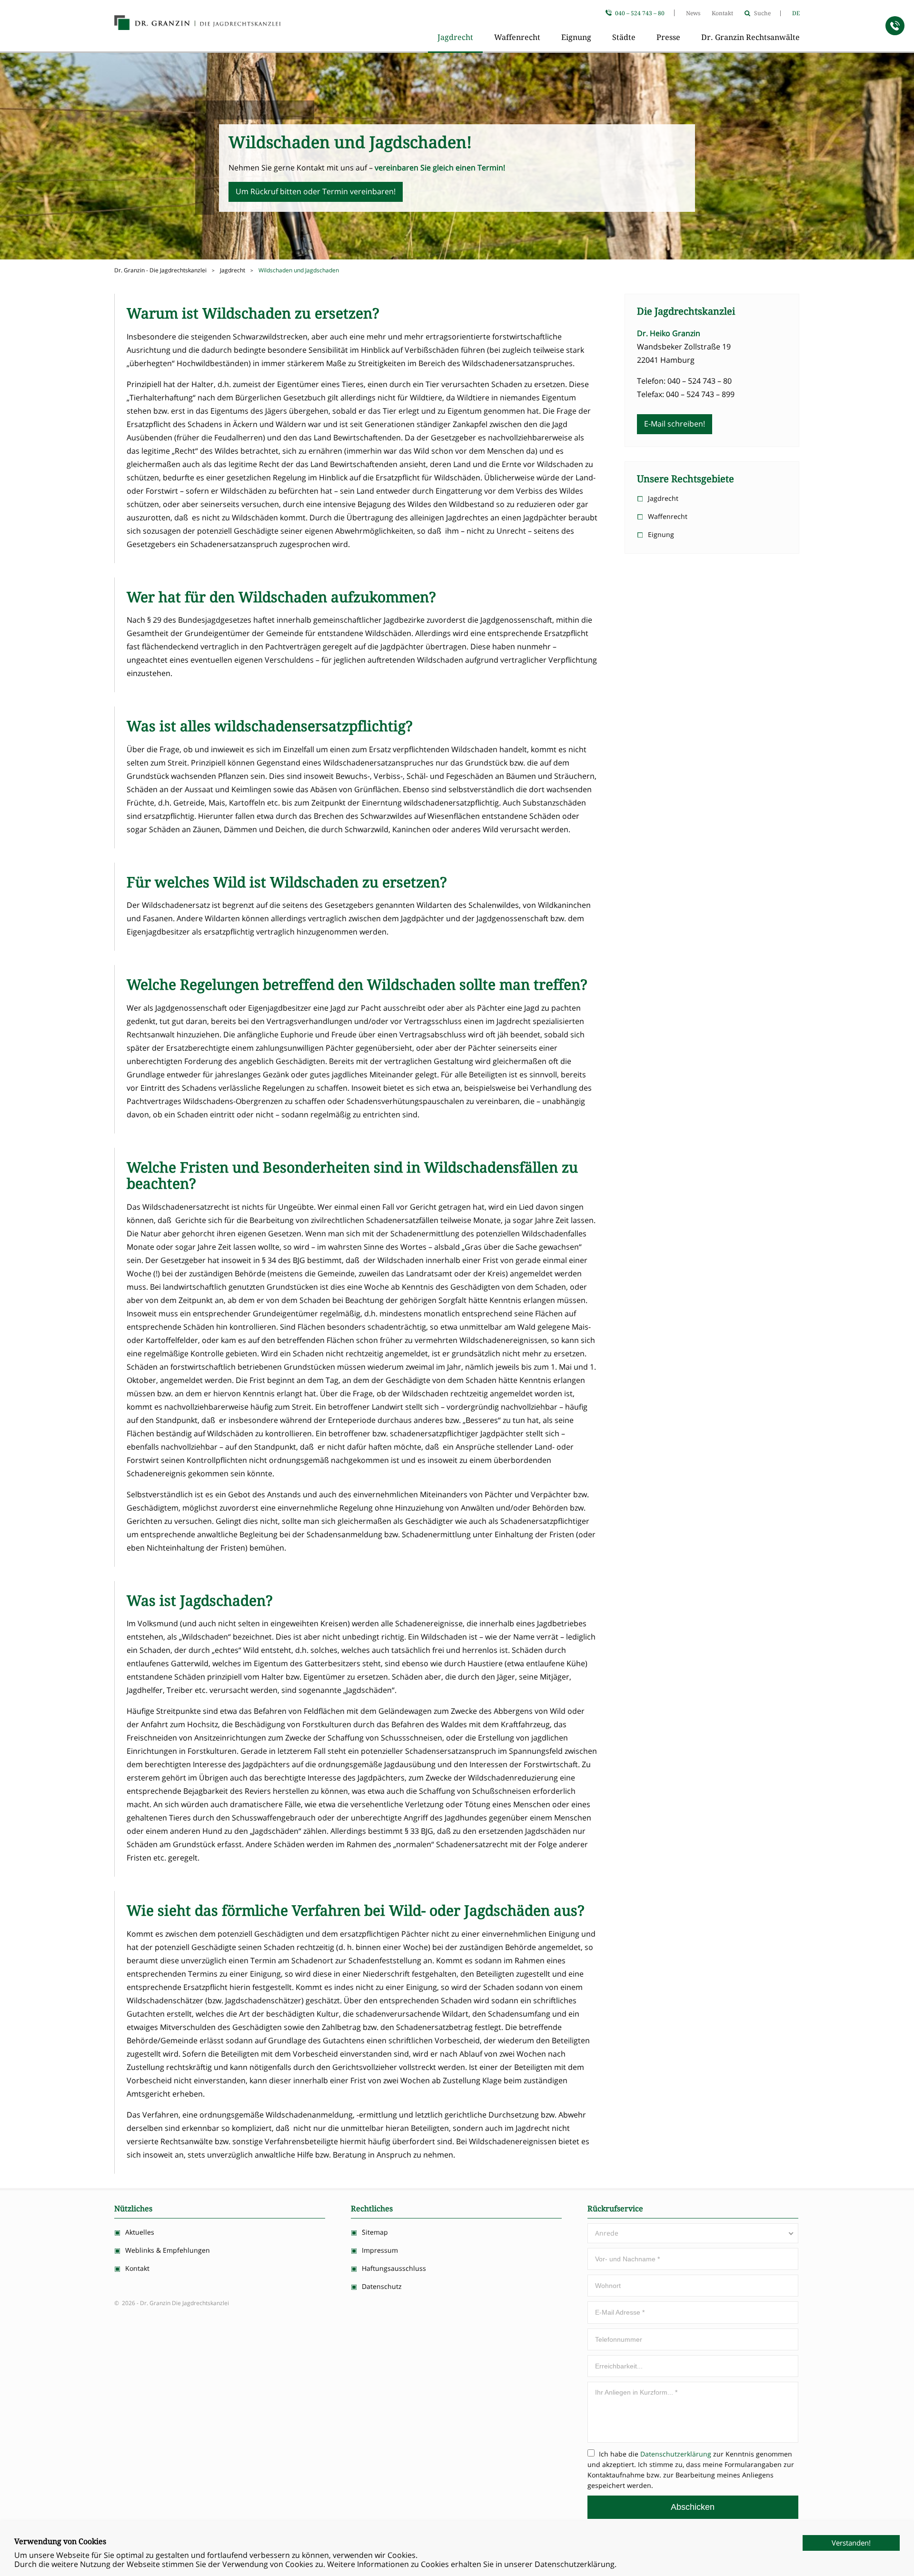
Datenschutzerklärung (676, 2454)
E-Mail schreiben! (675, 424)
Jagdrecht (455, 37)
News (693, 13)
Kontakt (722, 13)
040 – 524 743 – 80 (640, 13)
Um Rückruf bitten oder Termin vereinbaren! (316, 191)
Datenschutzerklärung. (576, 2564)
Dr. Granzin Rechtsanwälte (750, 37)
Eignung (576, 37)
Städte (624, 37)
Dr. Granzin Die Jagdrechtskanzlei (198, 24)
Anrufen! (895, 26)
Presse (668, 37)
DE (796, 13)
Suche (762, 13)
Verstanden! (851, 2543)
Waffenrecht (517, 37)
